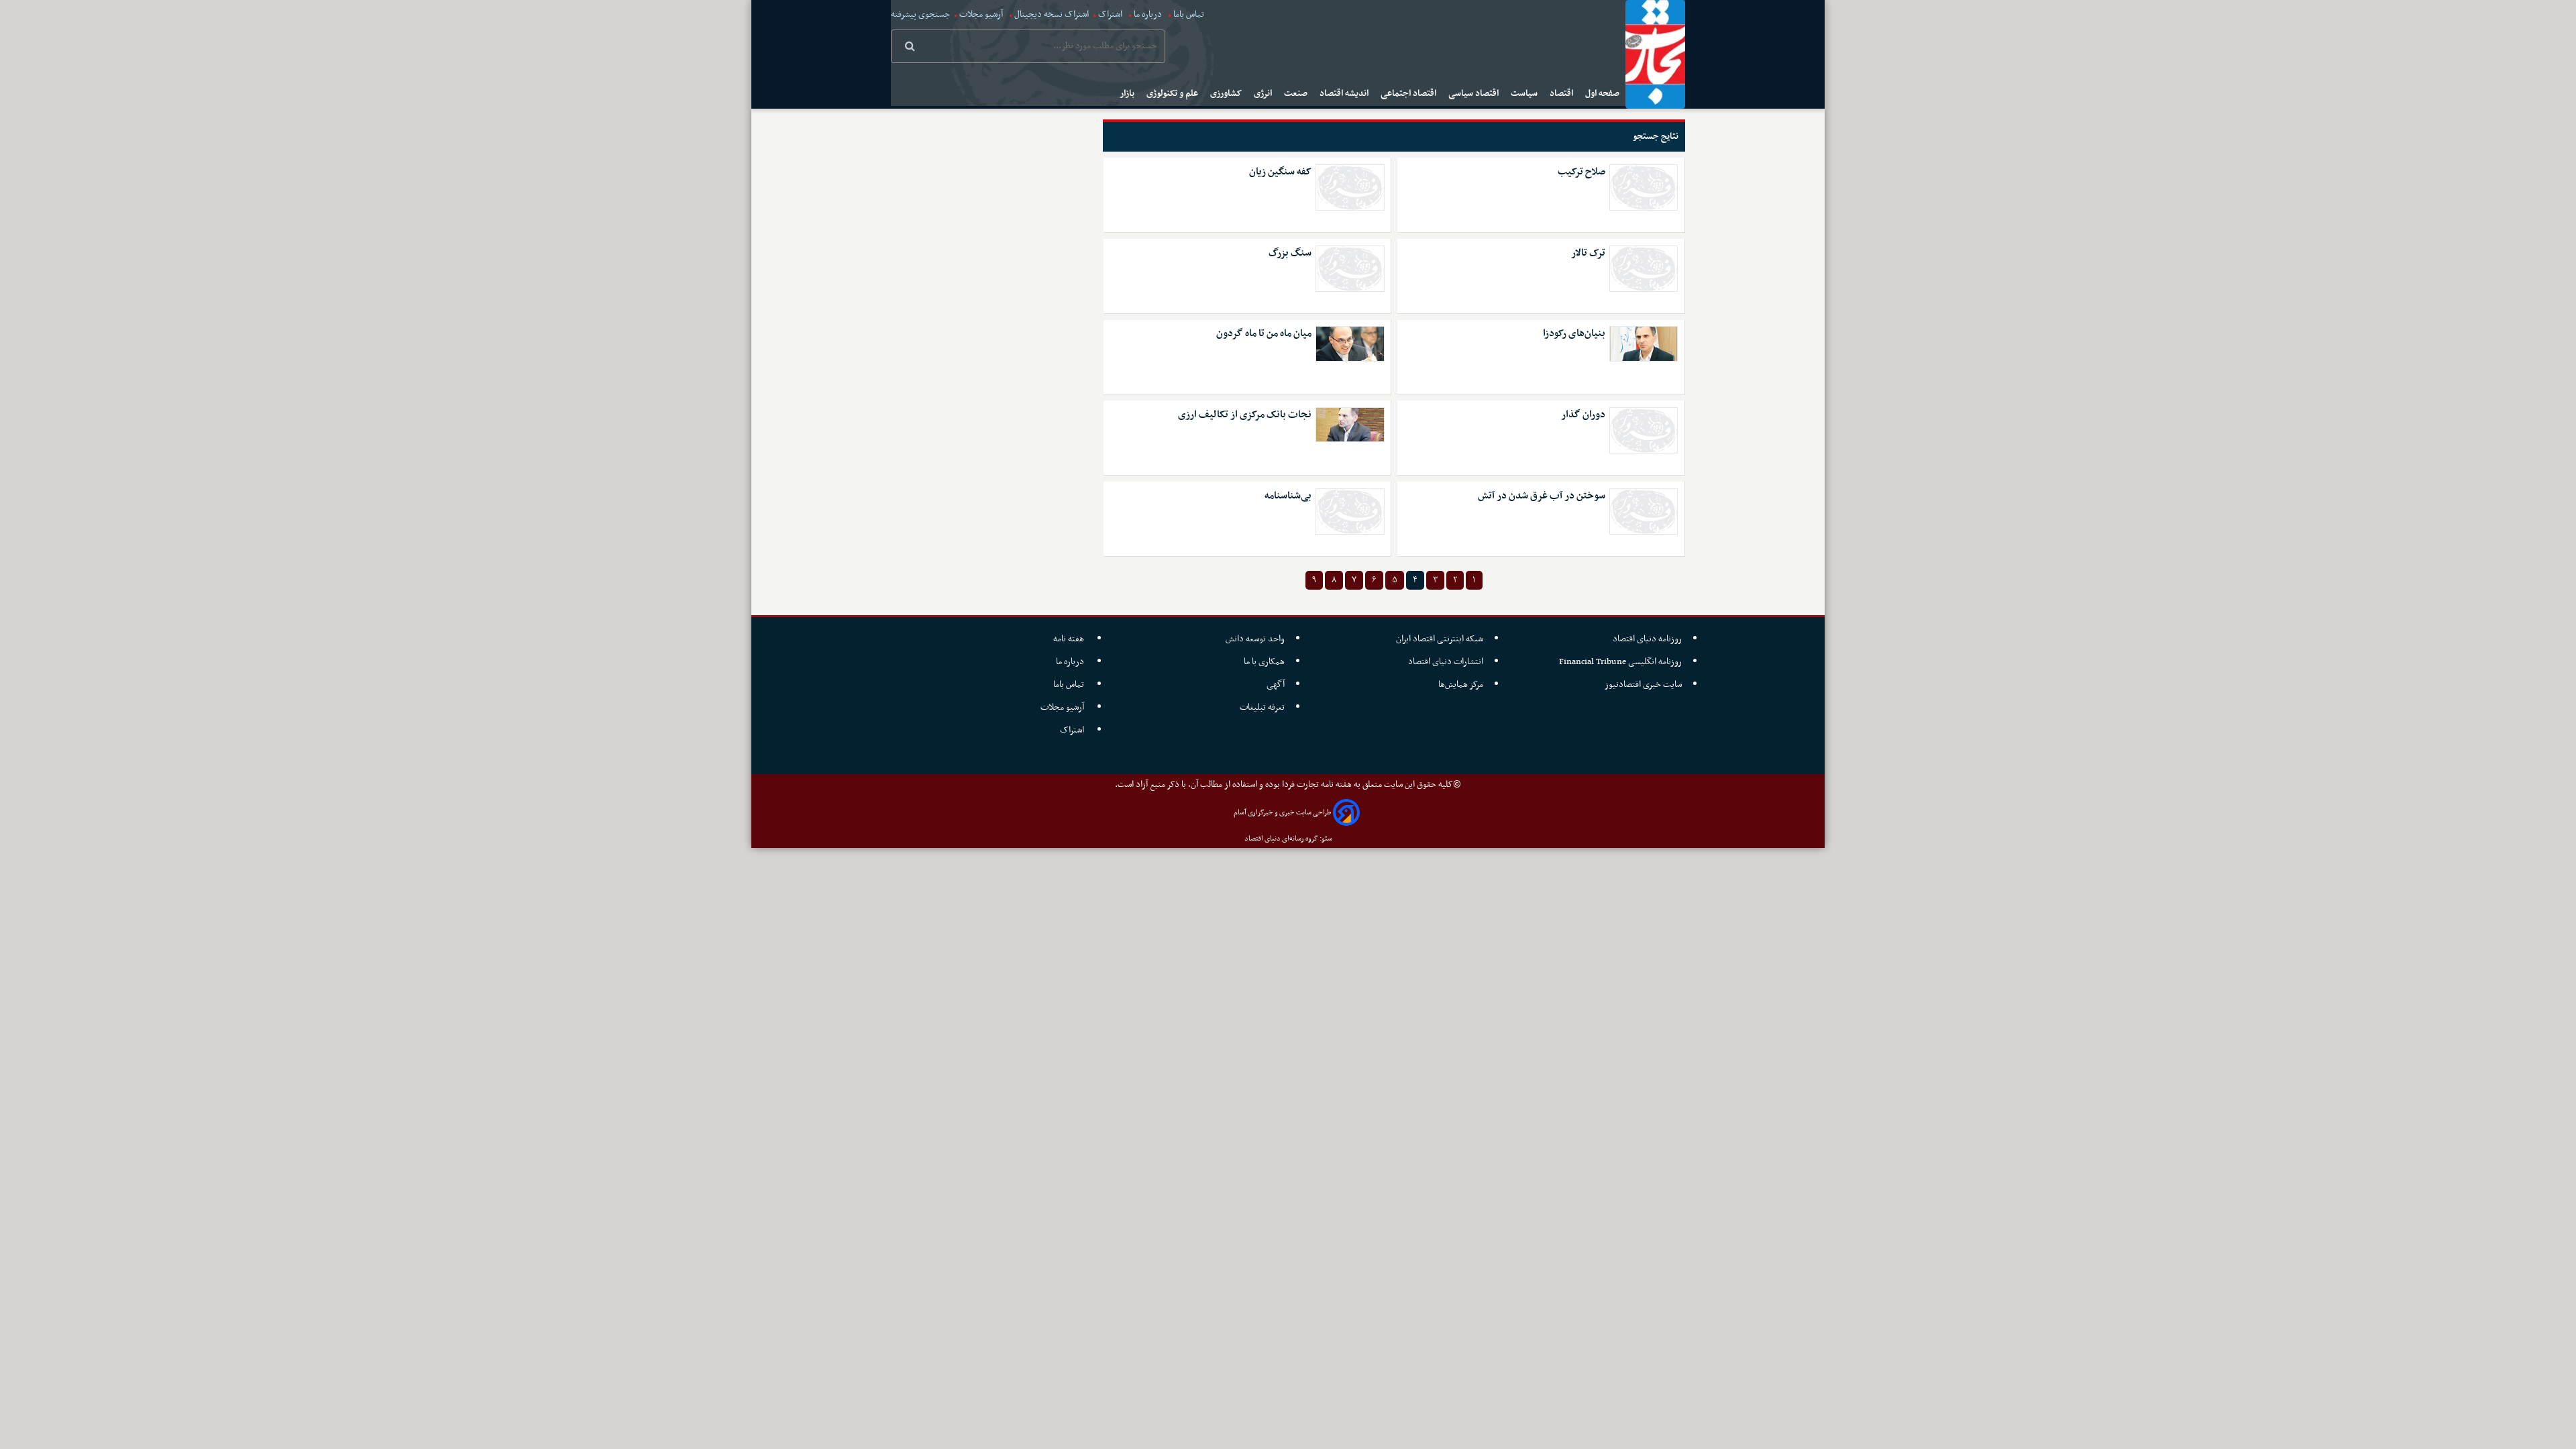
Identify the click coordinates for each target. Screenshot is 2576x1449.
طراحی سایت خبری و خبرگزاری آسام (1282, 813)
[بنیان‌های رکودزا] (1644, 343)
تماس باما (1189, 14)
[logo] (1655, 54)
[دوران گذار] (1644, 430)
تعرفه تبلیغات (1262, 707)
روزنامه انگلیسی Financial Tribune (1620, 662)
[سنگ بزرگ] (1350, 269)
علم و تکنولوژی (1173, 94)
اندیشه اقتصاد (1345, 94)
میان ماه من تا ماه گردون (1264, 334)
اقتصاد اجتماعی (1409, 94)
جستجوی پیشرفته (920, 14)
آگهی (1276, 685)
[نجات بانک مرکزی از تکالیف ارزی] (1350, 425)
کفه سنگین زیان (1280, 172)
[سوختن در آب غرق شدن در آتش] (1644, 512)
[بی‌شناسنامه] (1350, 512)
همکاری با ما (1264, 662)
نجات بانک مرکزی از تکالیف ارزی (1245, 415)
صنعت (1297, 94)
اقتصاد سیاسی (1474, 94)
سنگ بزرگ (1290, 253)
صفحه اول (1603, 94)
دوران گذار (1583, 415)
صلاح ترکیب (1581, 172)
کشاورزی (1227, 94)
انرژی (1264, 94)
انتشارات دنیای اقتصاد (1446, 662)
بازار (1128, 94)
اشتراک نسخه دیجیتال (1051, 14)
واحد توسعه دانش (1255, 639)
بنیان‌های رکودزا (1574, 334)
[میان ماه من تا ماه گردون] (1350, 343)
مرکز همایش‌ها (1461, 685)
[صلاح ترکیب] (1644, 187)
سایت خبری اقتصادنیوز (1643, 685)
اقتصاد (1562, 94)
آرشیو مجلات (981, 14)
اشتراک (1110, 14)
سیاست (1525, 94)
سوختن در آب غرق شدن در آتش (1542, 496)
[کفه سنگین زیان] (1350, 187)
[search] (910, 48)
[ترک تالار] (1644, 269)
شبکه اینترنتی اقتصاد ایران (1440, 639)
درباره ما (1148, 14)
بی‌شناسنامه (1288, 496)
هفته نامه (1070, 639)
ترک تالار (1588, 253)
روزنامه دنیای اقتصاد (1647, 639)
